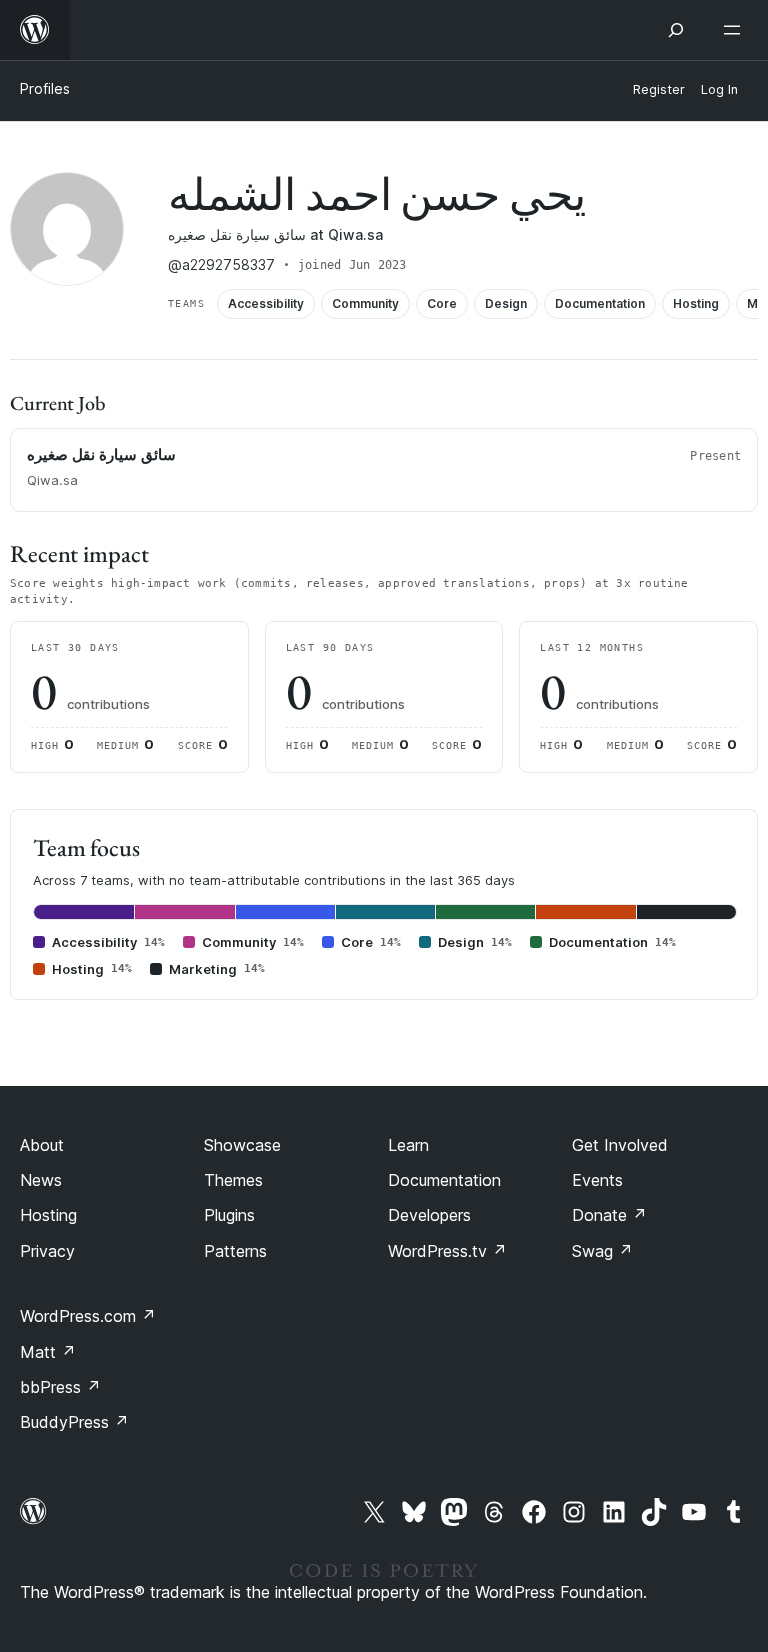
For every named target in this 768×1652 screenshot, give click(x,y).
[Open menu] (736, 30)
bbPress (60, 1387)
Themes (233, 1180)
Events (597, 1180)
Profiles (45, 88)
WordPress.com (88, 1316)
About (42, 1145)
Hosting (48, 1215)
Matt (48, 1352)
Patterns (235, 1251)
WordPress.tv (447, 1251)
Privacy (47, 1251)
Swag (602, 1251)
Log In (719, 89)
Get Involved (620, 1145)
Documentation (444, 1180)
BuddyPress (74, 1422)
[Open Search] (676, 30)
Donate (609, 1215)
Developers (429, 1215)
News (41, 1180)
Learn (408, 1145)
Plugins (229, 1215)
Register (659, 89)
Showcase (242, 1145)
